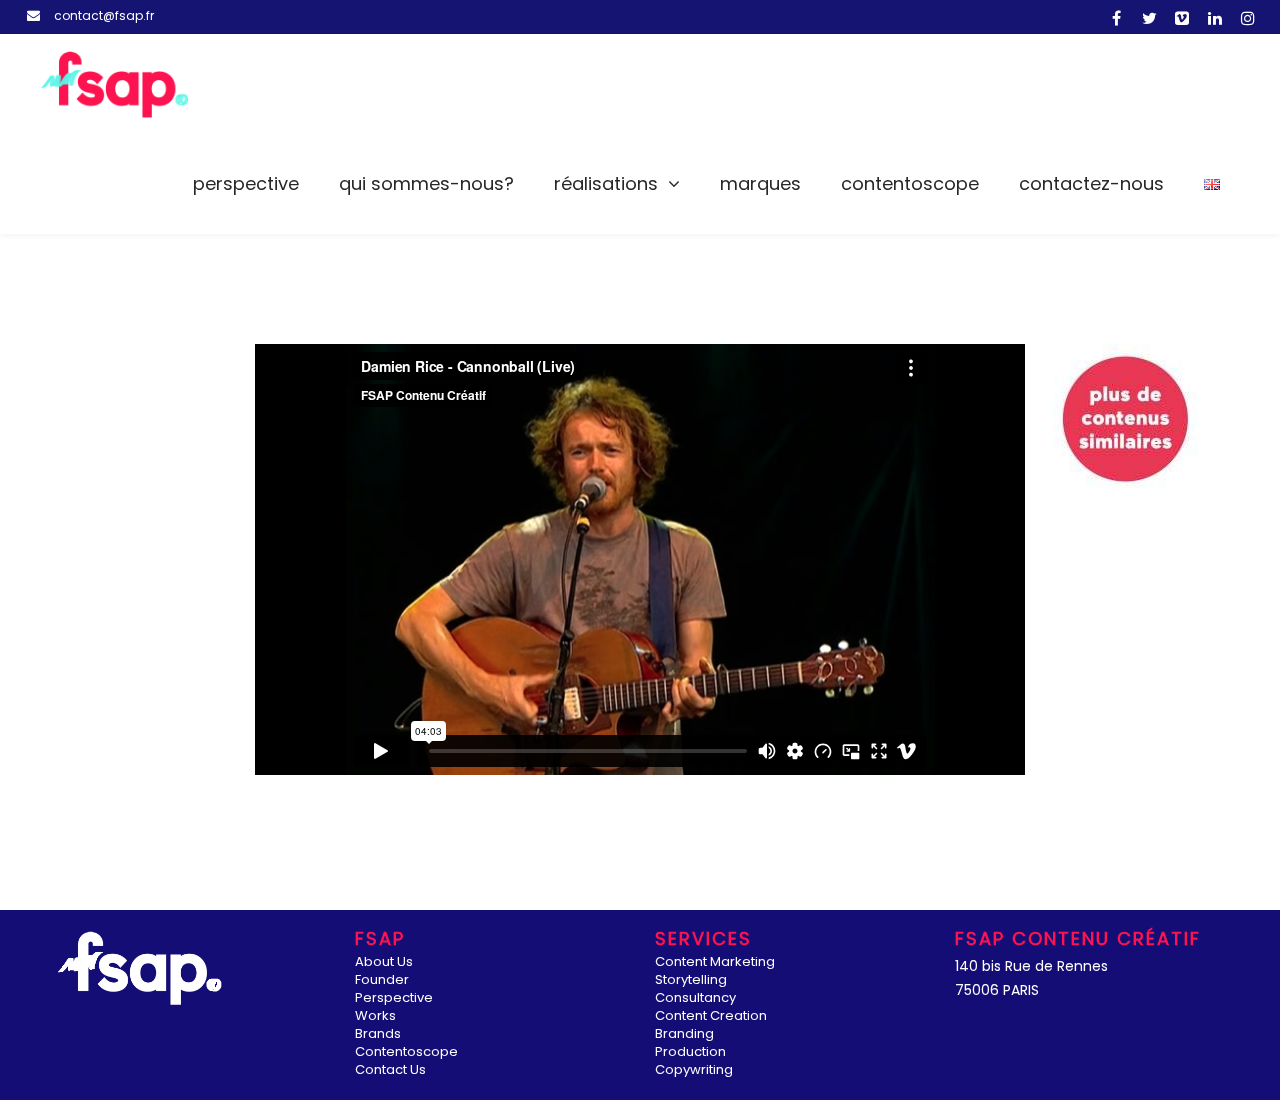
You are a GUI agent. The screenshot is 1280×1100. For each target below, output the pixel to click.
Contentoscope (910, 183)
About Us (384, 962)
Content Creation (711, 1016)
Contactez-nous (1091, 183)
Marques (760, 183)
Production (690, 1052)
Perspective (246, 183)
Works (375, 1016)
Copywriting (694, 1070)
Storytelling (691, 980)
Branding (684, 1034)
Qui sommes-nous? (426, 183)
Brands (378, 1034)
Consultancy (695, 998)
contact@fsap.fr (104, 15)
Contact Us (390, 1070)
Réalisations (606, 183)
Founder (382, 980)
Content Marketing (715, 962)
